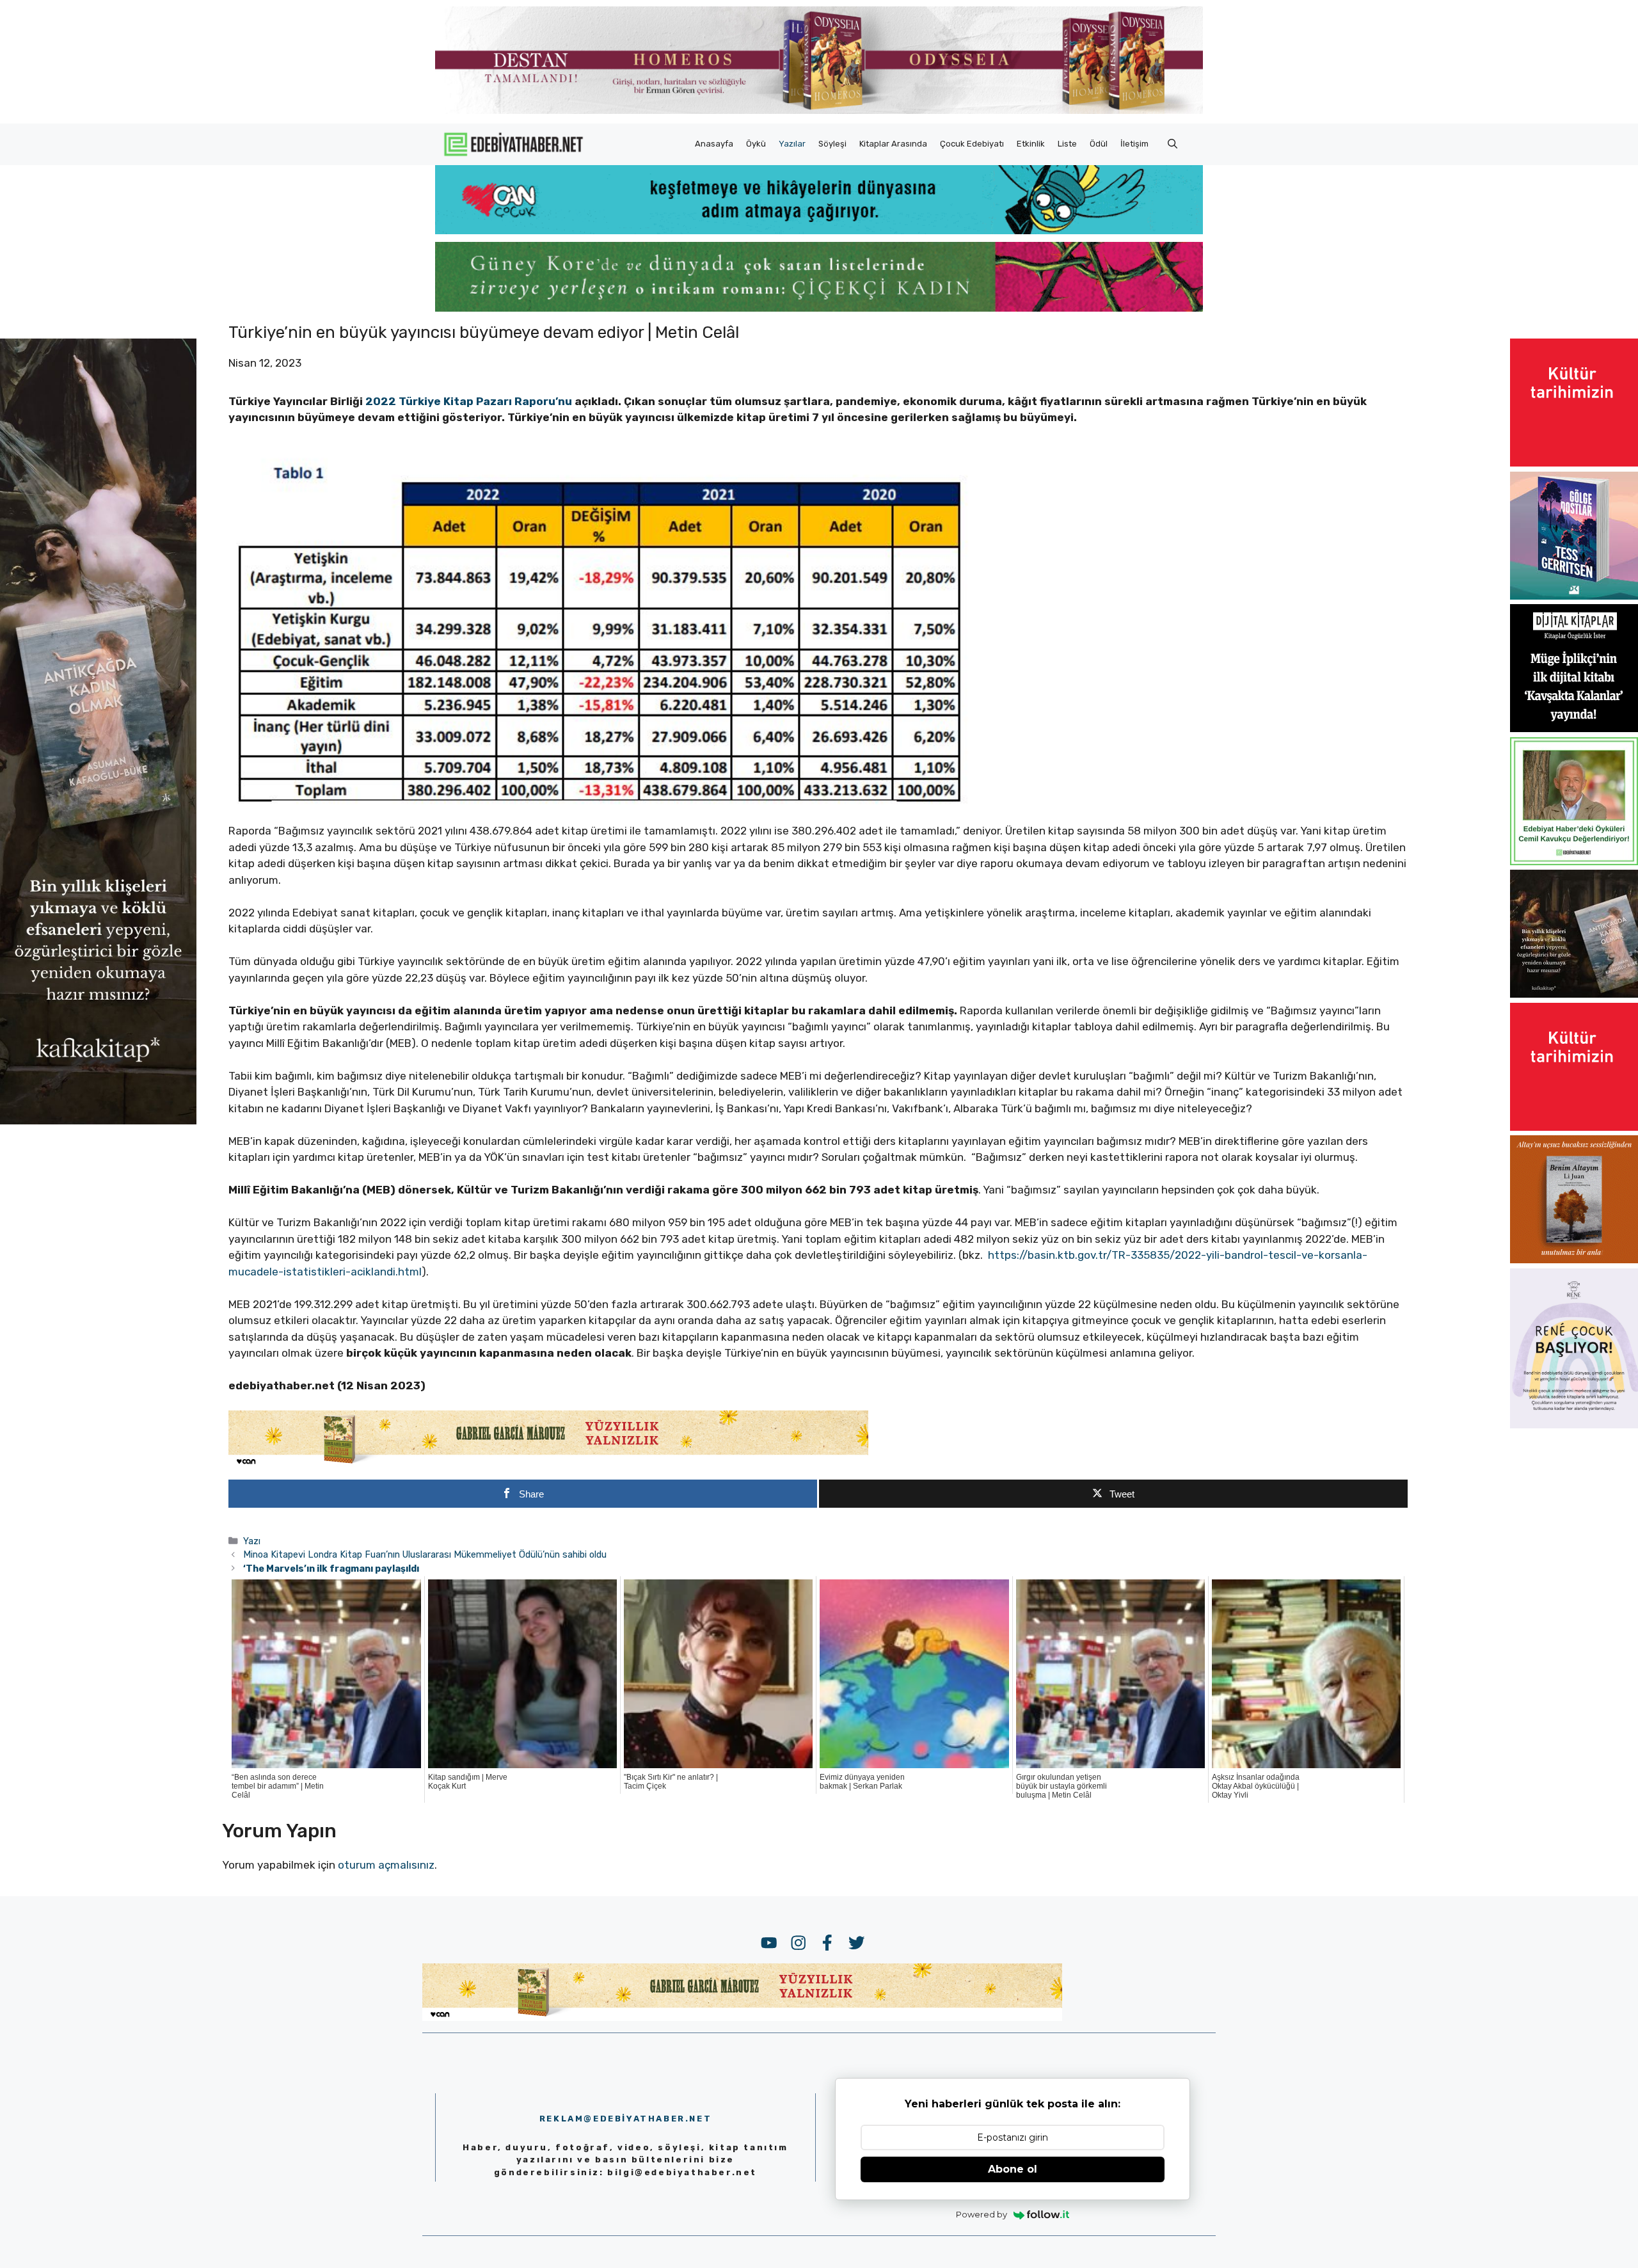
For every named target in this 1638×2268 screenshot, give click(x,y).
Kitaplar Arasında (893, 144)
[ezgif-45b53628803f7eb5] (819, 230)
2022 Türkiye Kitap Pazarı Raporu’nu (470, 401)
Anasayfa (714, 144)
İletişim (1134, 144)
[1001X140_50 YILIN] (819, 111)
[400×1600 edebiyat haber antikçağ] (98, 1121)
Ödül (1099, 144)
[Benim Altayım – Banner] (1574, 1259)
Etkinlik (1031, 144)
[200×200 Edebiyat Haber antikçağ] (1574, 994)
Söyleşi (832, 144)
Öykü (756, 144)
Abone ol (1013, 2169)
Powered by (982, 2214)
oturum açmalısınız (386, 1865)
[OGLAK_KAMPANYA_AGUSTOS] (1574, 463)
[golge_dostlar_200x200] (1574, 596)
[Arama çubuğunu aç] (1173, 144)
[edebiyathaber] (819, 308)
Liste (1067, 144)
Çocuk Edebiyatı (972, 144)
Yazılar (792, 144)
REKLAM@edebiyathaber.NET (625, 2119)
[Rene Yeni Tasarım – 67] (1574, 1425)
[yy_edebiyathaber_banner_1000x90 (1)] (548, 1464)
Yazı (252, 1541)
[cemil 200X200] (1574, 861)
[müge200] (1574, 728)
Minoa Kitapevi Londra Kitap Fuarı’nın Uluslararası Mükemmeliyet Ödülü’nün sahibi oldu (425, 1554)
